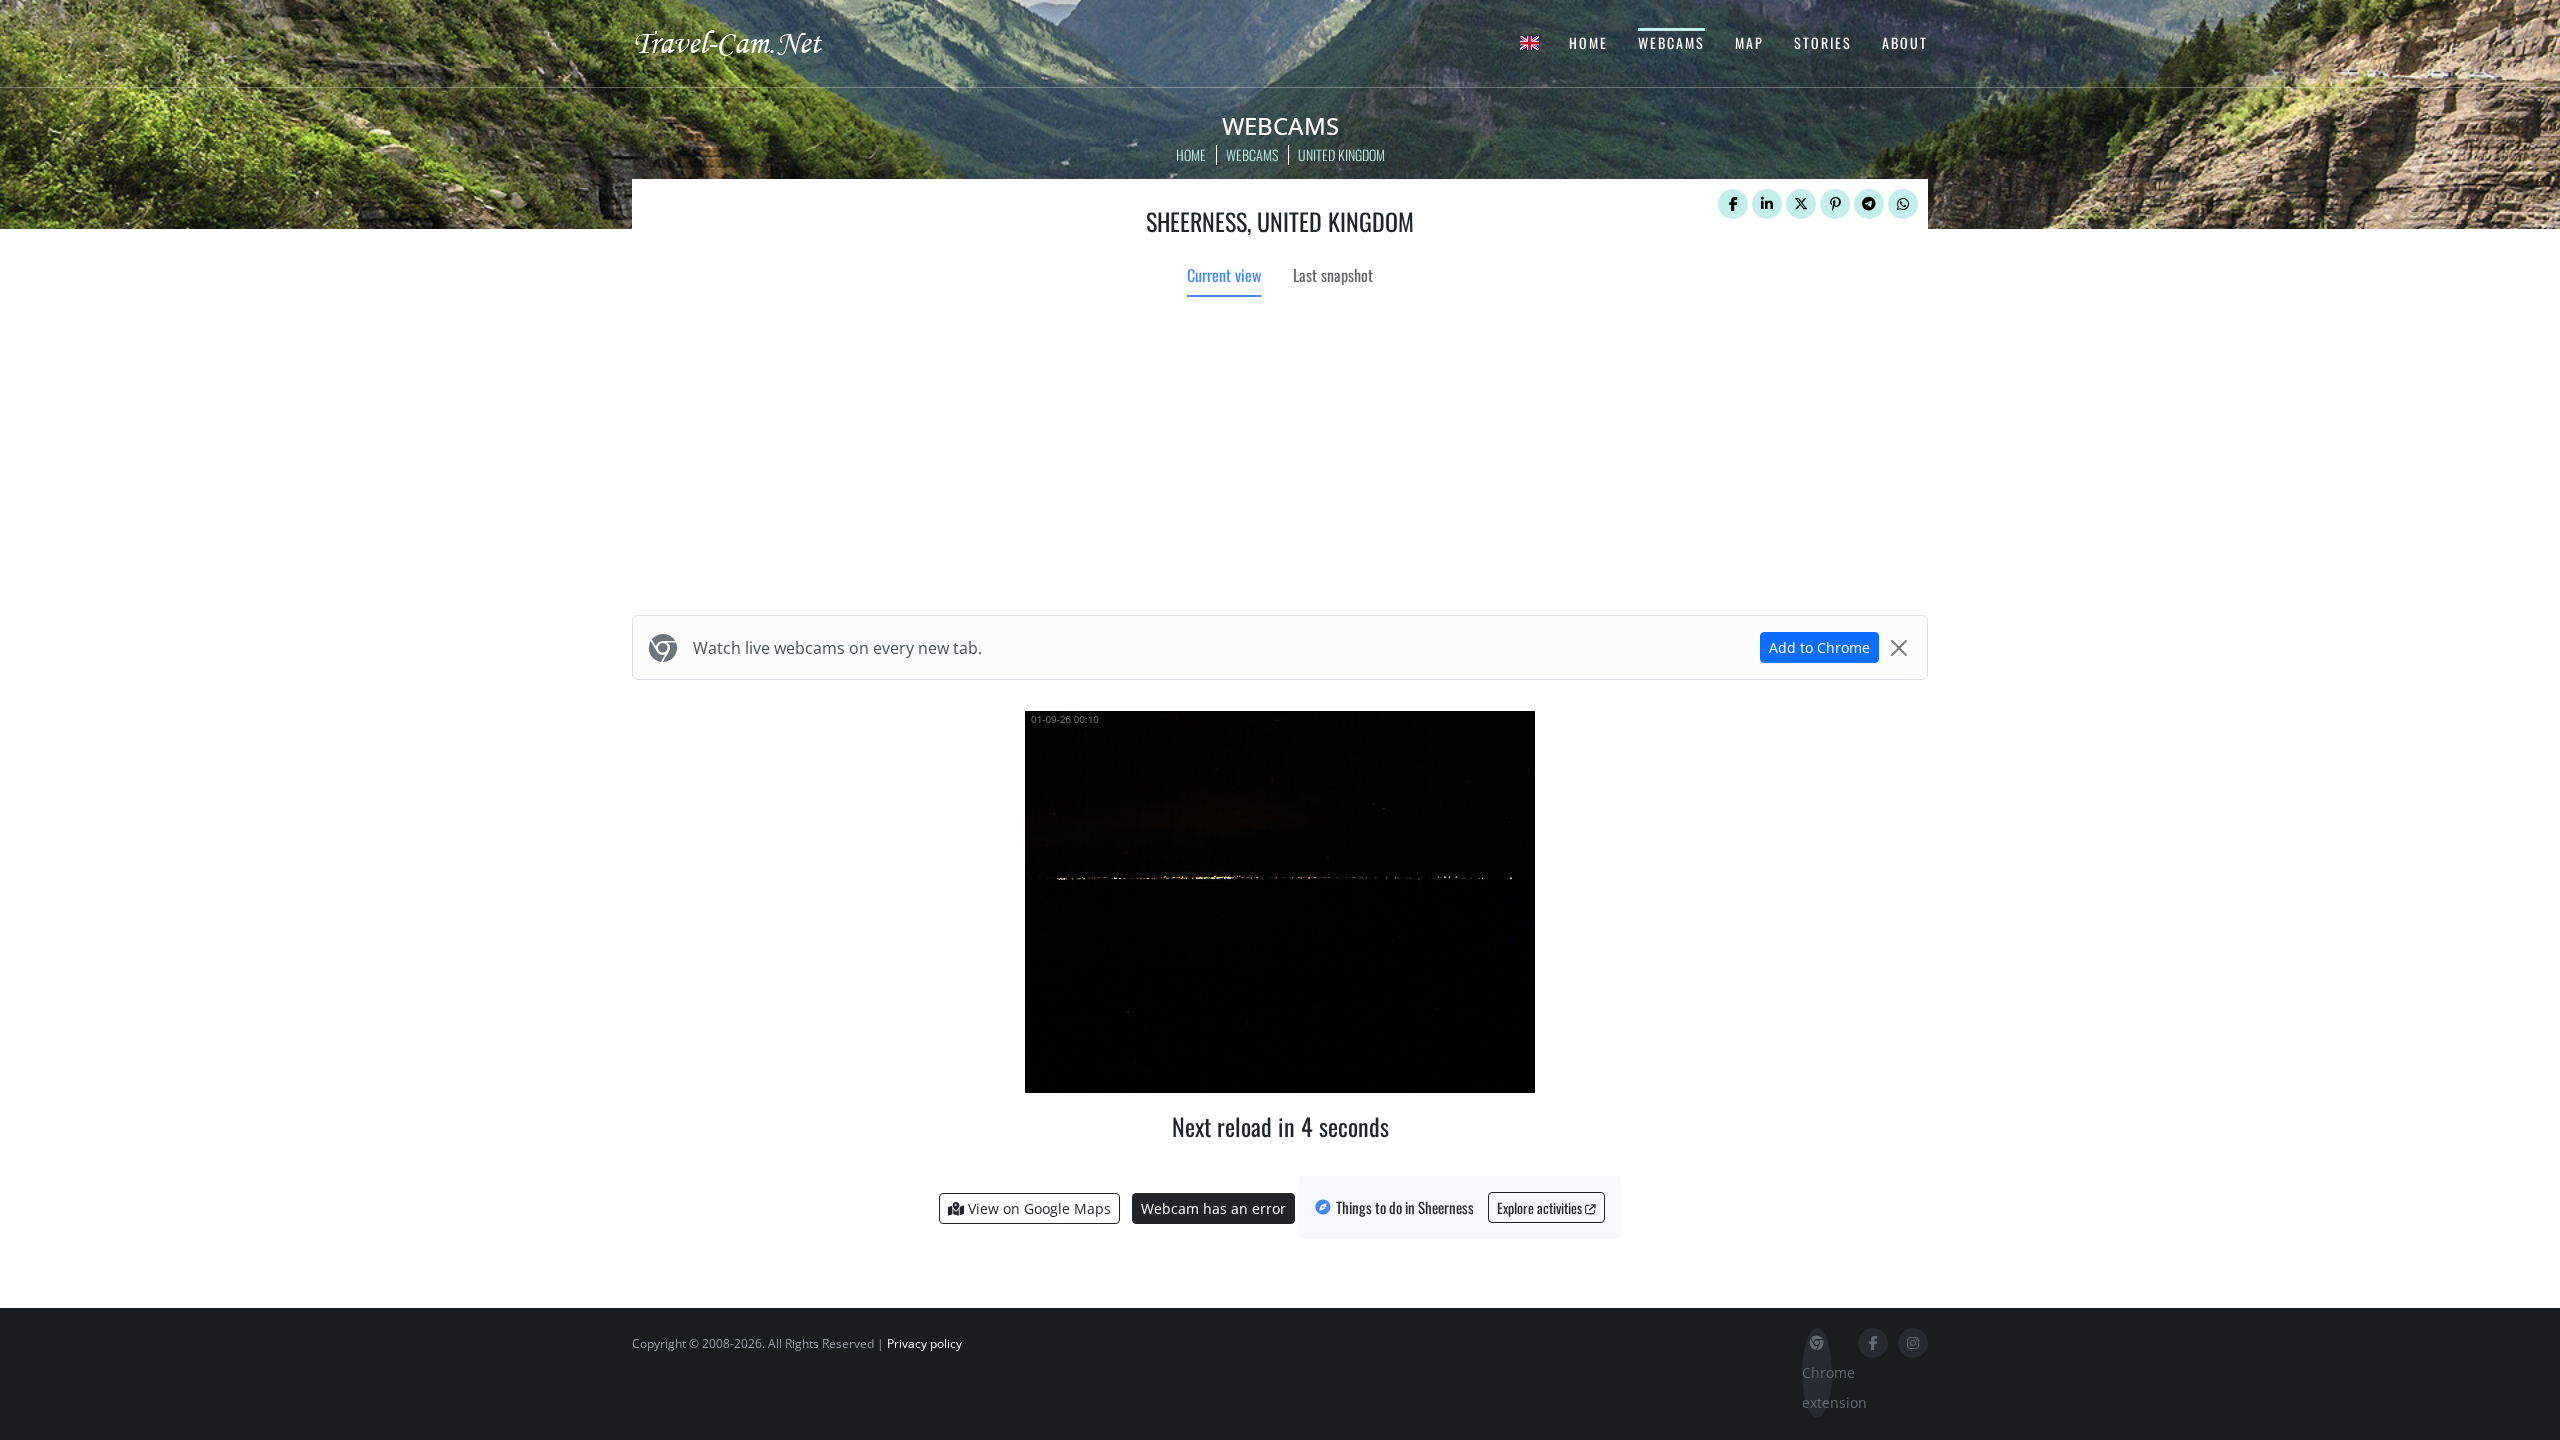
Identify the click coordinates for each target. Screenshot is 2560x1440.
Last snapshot (1333, 275)
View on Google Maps (1037, 1208)
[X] (1801, 204)
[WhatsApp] (1903, 204)
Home (1588, 42)
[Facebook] (1733, 204)
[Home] (745, 42)
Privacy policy (924, 1343)
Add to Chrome (1819, 647)
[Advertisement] (1280, 459)
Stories (1823, 42)
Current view (1224, 275)
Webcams (1671, 42)
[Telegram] (1869, 204)
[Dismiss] (1899, 648)
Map (1749, 42)
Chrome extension (1817, 1387)
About (1905, 42)
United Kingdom (1341, 154)
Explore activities (1541, 1207)
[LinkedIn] (1767, 204)
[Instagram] (1913, 1343)
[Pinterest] (1835, 204)
